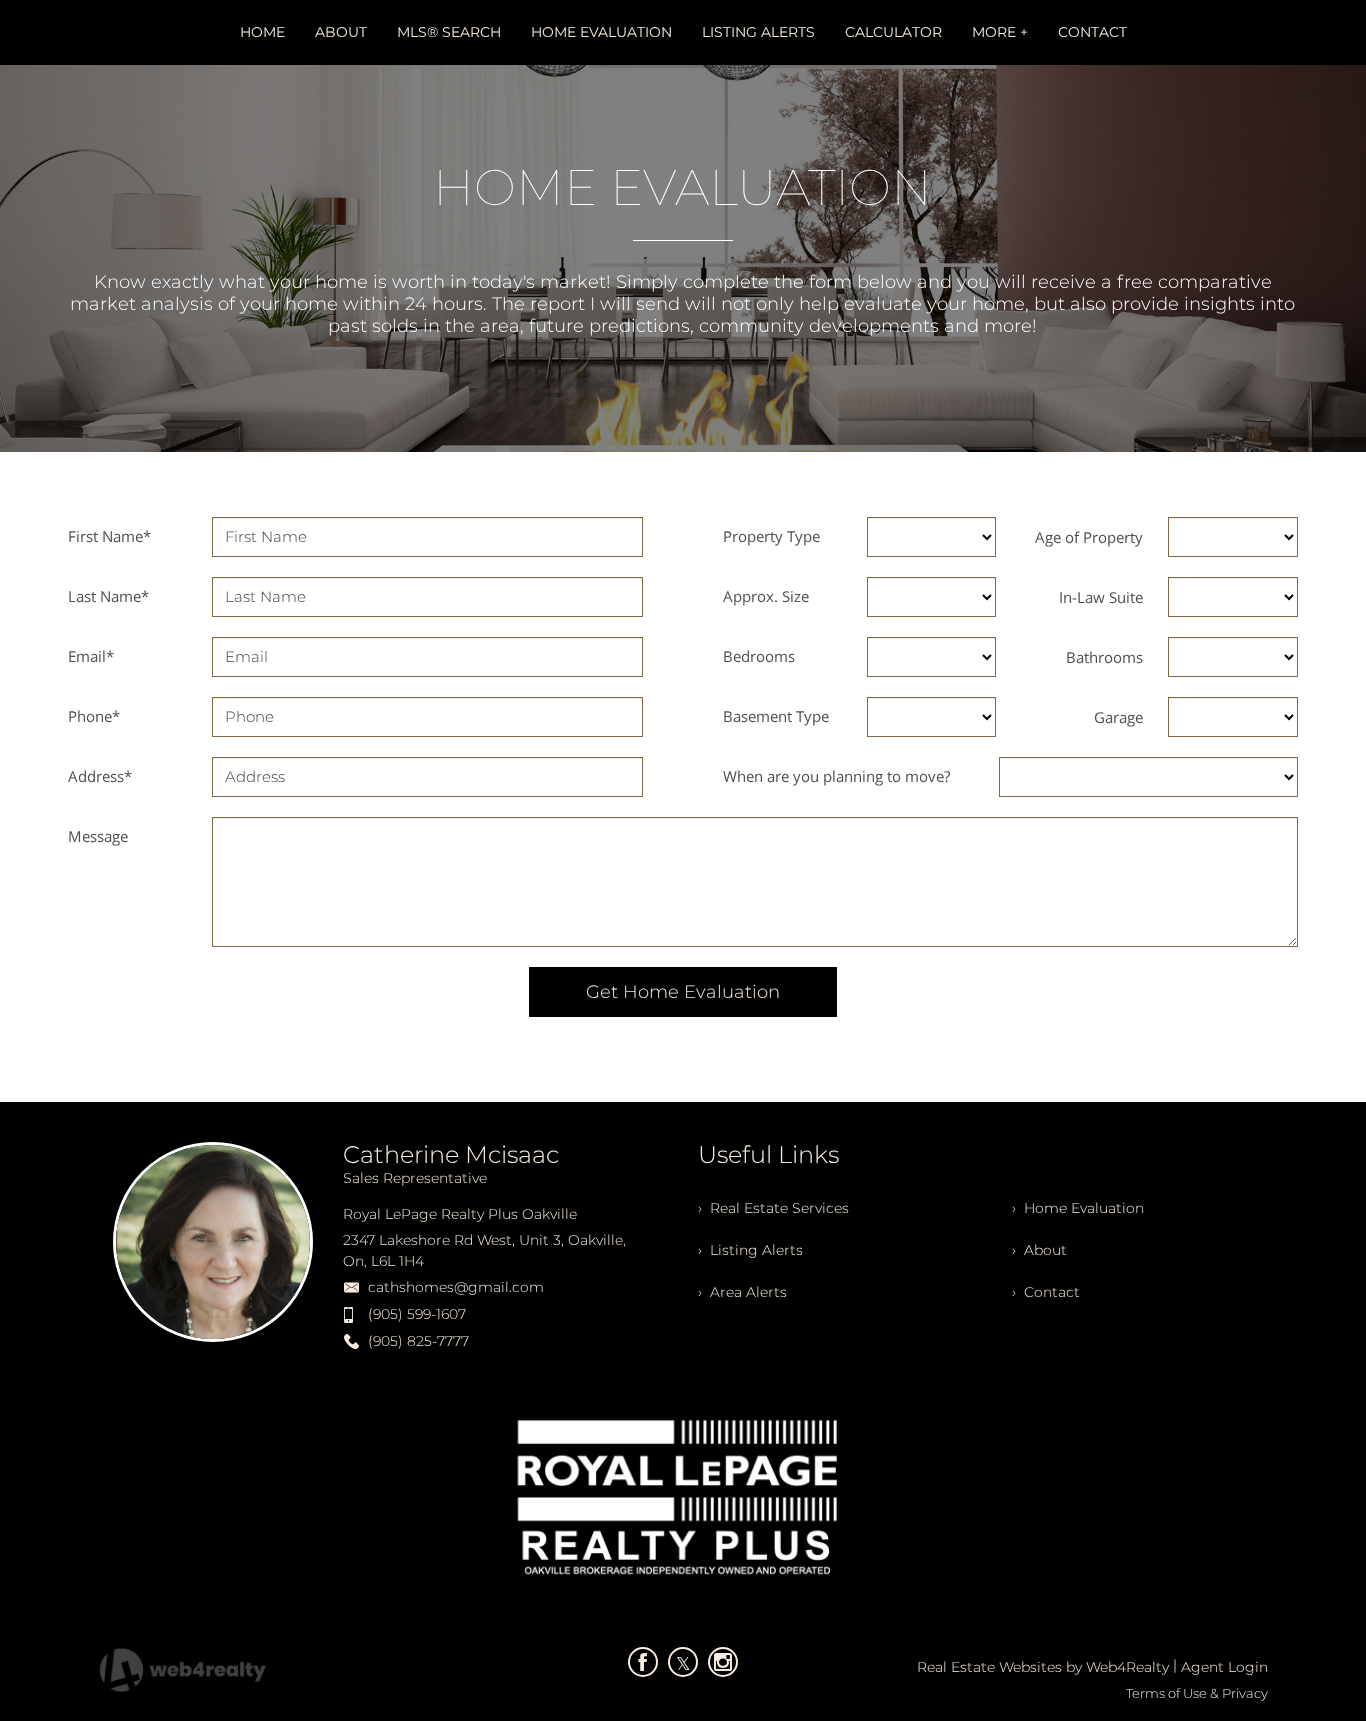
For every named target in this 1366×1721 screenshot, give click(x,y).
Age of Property (1089, 537)
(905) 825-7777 (418, 1341)
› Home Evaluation (1078, 1208)
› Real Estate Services (773, 1208)
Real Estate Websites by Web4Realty (1043, 1667)
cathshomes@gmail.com (456, 1287)
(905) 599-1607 (417, 1314)
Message (98, 836)
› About (1039, 1250)
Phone (94, 716)
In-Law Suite (1101, 597)
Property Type (771, 536)
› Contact (1046, 1292)
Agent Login (1224, 1667)
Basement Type (776, 716)
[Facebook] (643, 1662)
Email (91, 656)
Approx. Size (766, 596)
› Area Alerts (742, 1292)
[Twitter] (683, 1662)
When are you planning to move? (836, 776)
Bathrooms (1104, 657)
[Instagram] (723, 1662)
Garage (1118, 717)
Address (100, 776)
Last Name (108, 596)
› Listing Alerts (750, 1250)
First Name (109, 536)
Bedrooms (759, 656)
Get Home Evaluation (683, 992)
